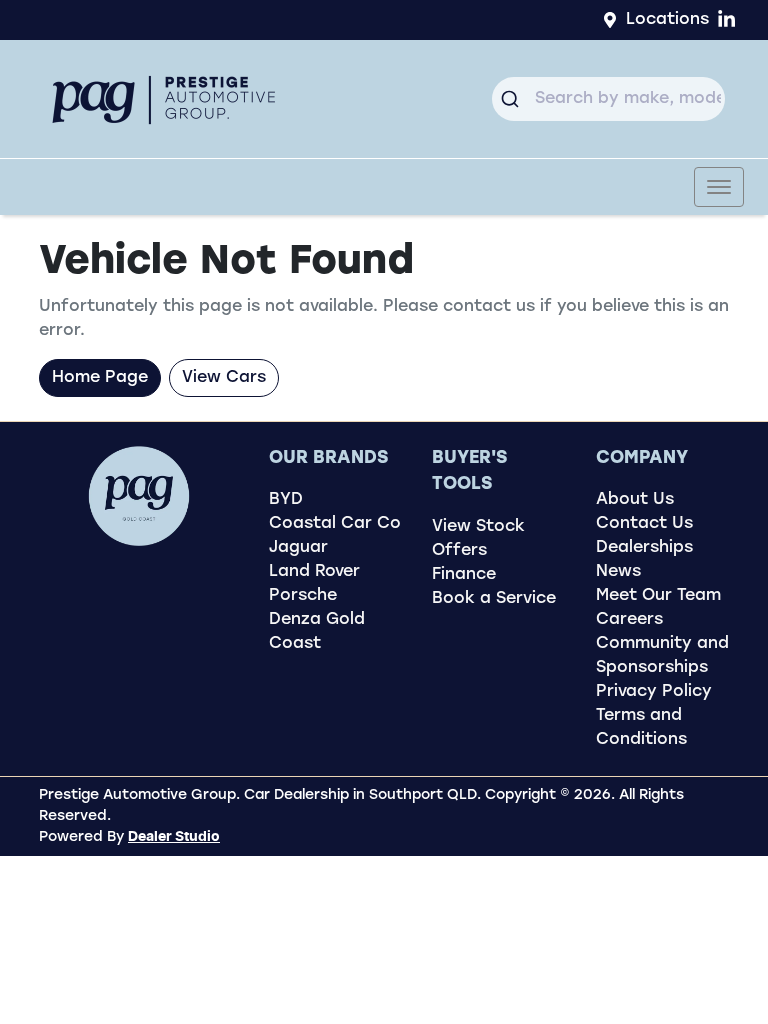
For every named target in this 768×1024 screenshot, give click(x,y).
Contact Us (644, 524)
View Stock (478, 527)
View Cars (224, 378)
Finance (464, 575)
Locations (667, 20)
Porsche (303, 596)
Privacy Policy (654, 692)
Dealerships (644, 548)
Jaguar (298, 548)
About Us (635, 500)
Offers (459, 551)
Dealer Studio (174, 837)
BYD (286, 500)
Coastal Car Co (335, 524)
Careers (629, 620)
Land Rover (314, 572)
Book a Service (494, 599)
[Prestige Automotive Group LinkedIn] (730, 19)
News (618, 572)
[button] (719, 187)
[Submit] (513, 99)
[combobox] (609, 99)
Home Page (100, 378)
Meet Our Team (658, 596)
